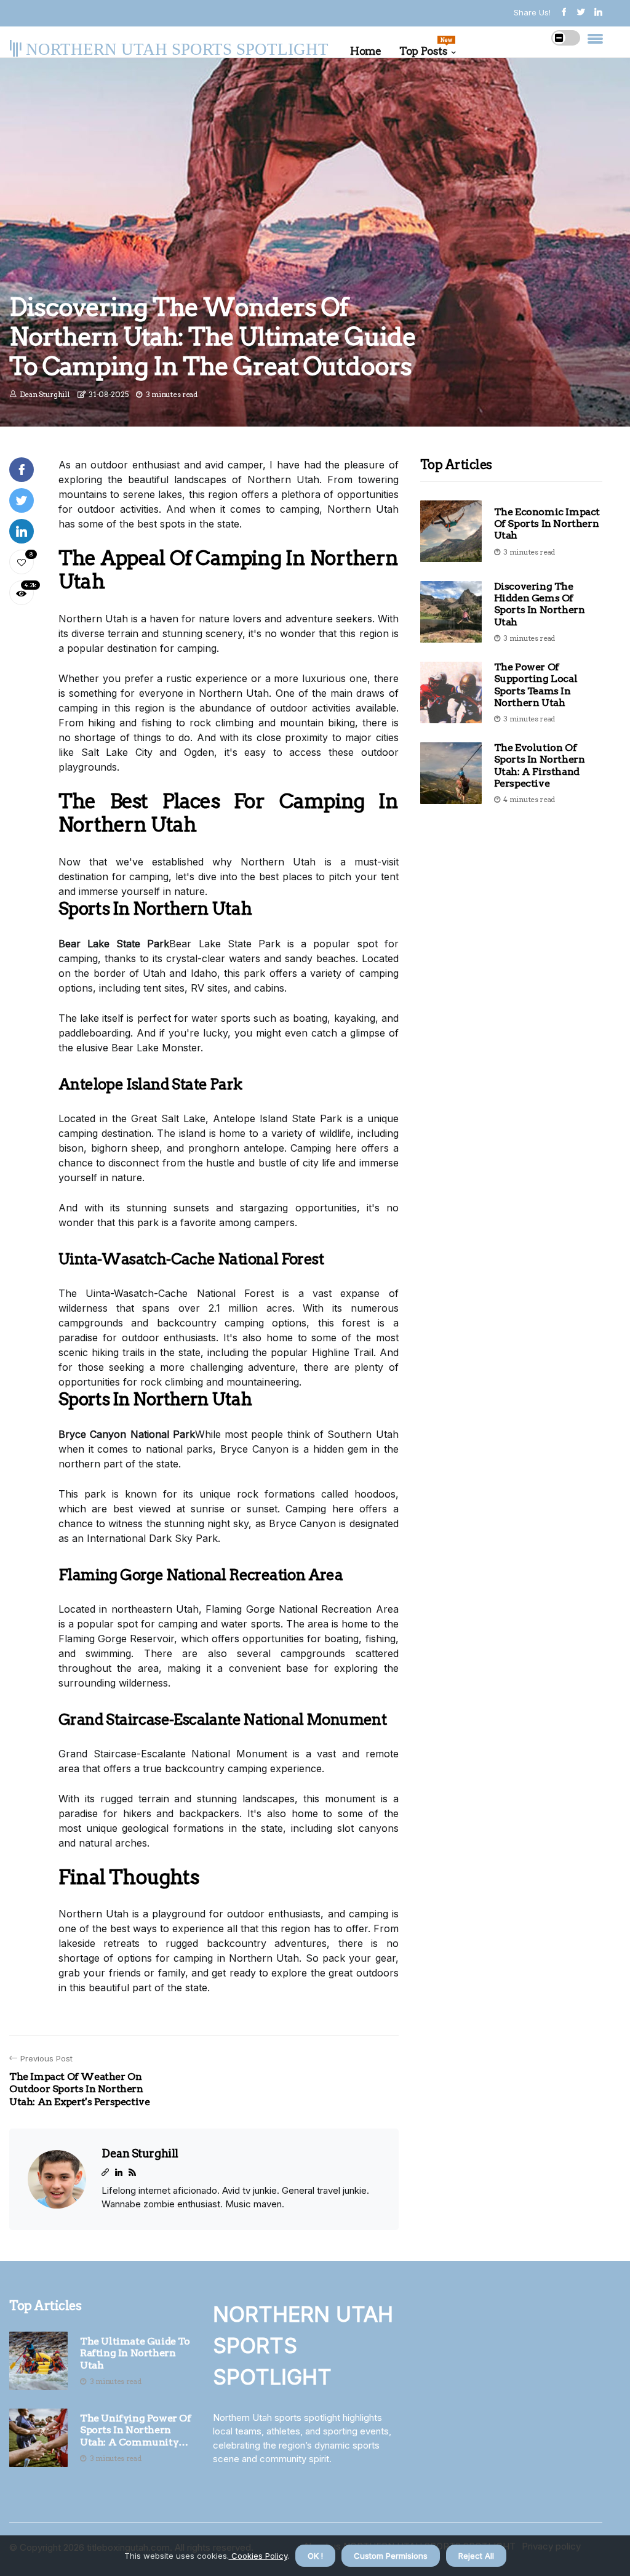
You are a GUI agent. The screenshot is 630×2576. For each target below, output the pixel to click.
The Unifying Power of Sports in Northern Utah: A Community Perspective (136, 2430)
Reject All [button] (476, 2556)
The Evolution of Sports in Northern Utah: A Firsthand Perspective (540, 765)
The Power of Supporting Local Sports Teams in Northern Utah (536, 685)
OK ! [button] (315, 2556)
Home (365, 51)
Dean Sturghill (45, 394)
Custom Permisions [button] (391, 2556)
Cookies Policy (258, 2556)
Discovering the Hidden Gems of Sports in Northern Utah (540, 604)
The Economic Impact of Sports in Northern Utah (547, 524)
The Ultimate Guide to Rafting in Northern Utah (135, 2353)
